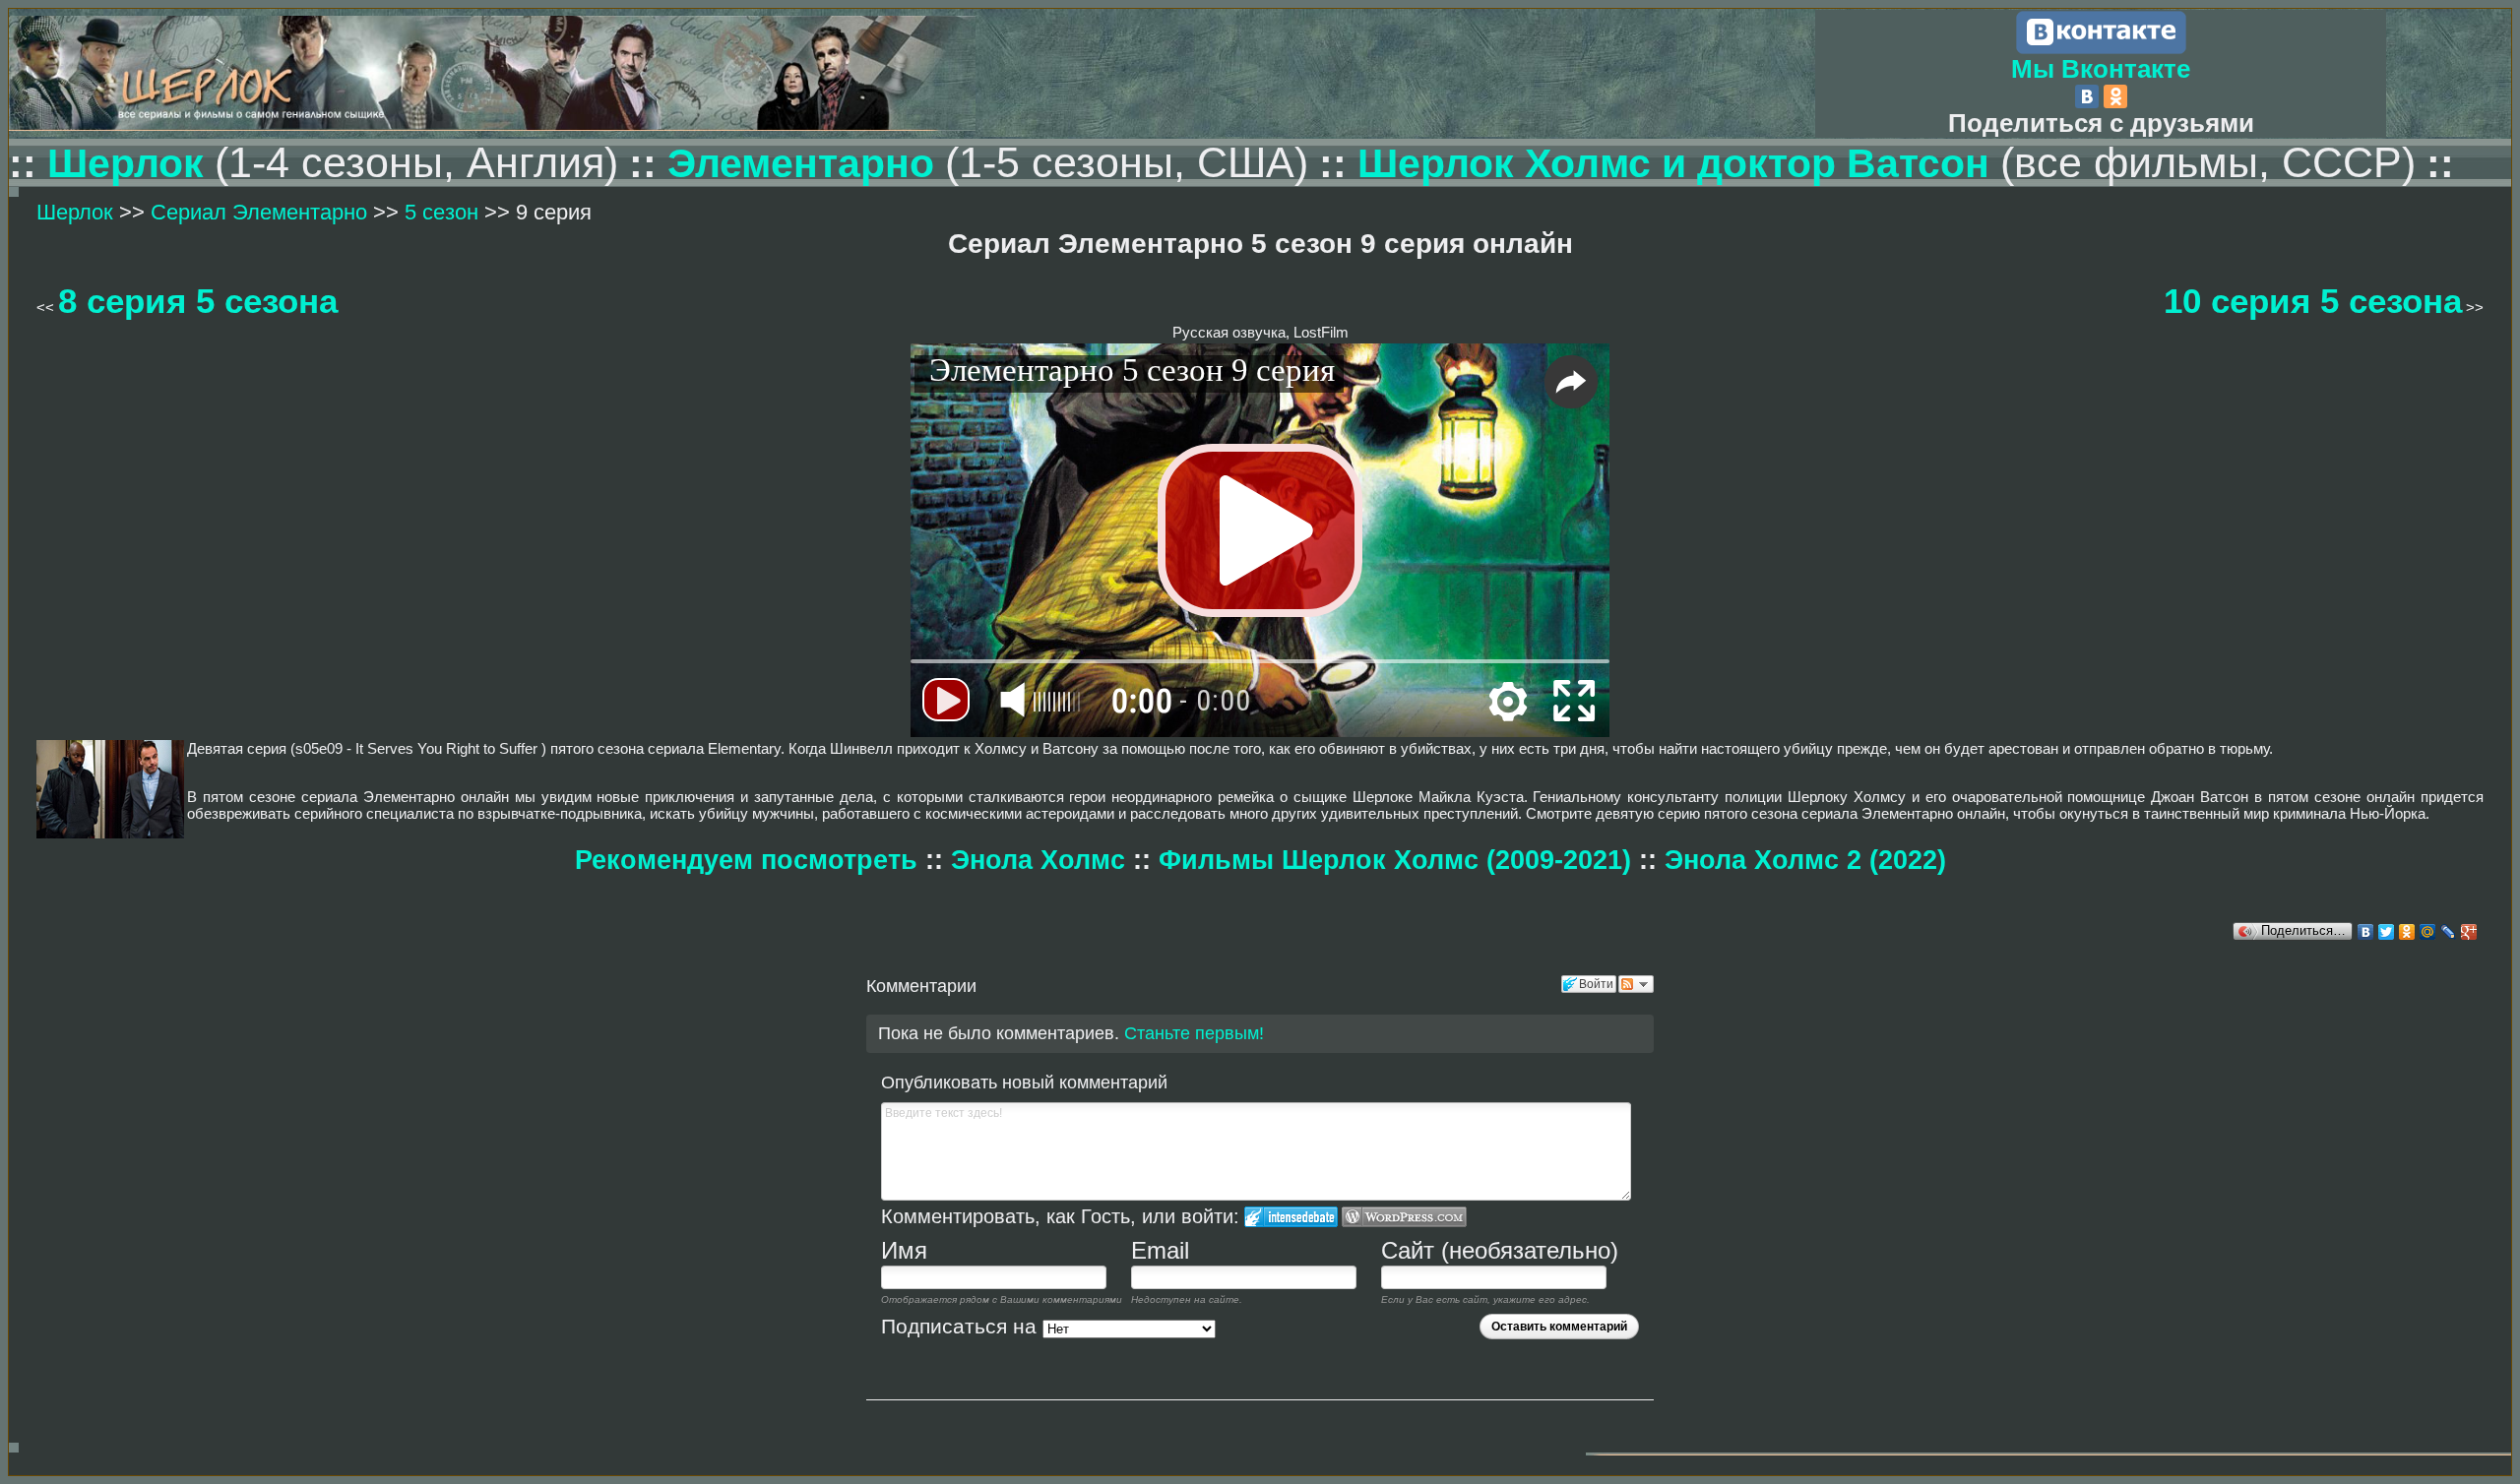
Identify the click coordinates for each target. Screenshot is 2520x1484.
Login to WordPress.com (1404, 1217)
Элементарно (801, 163)
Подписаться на (962, 1327)
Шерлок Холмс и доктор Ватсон (1679, 163)
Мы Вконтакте (2101, 69)
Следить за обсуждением (1636, 984)
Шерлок (131, 163)
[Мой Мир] (2428, 932)
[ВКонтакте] (2087, 96)
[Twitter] (2387, 932)
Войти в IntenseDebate (1291, 1217)
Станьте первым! (1194, 1033)
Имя (904, 1250)
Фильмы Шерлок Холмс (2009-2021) (1399, 860)
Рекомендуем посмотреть (746, 860)
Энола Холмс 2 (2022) (1805, 860)
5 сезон (441, 212)
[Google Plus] (2469, 932)
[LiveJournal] (2449, 932)
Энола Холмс (1038, 860)
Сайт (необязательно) (1500, 1250)
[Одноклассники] (2115, 96)
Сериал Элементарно (262, 212)
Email (1160, 1250)
